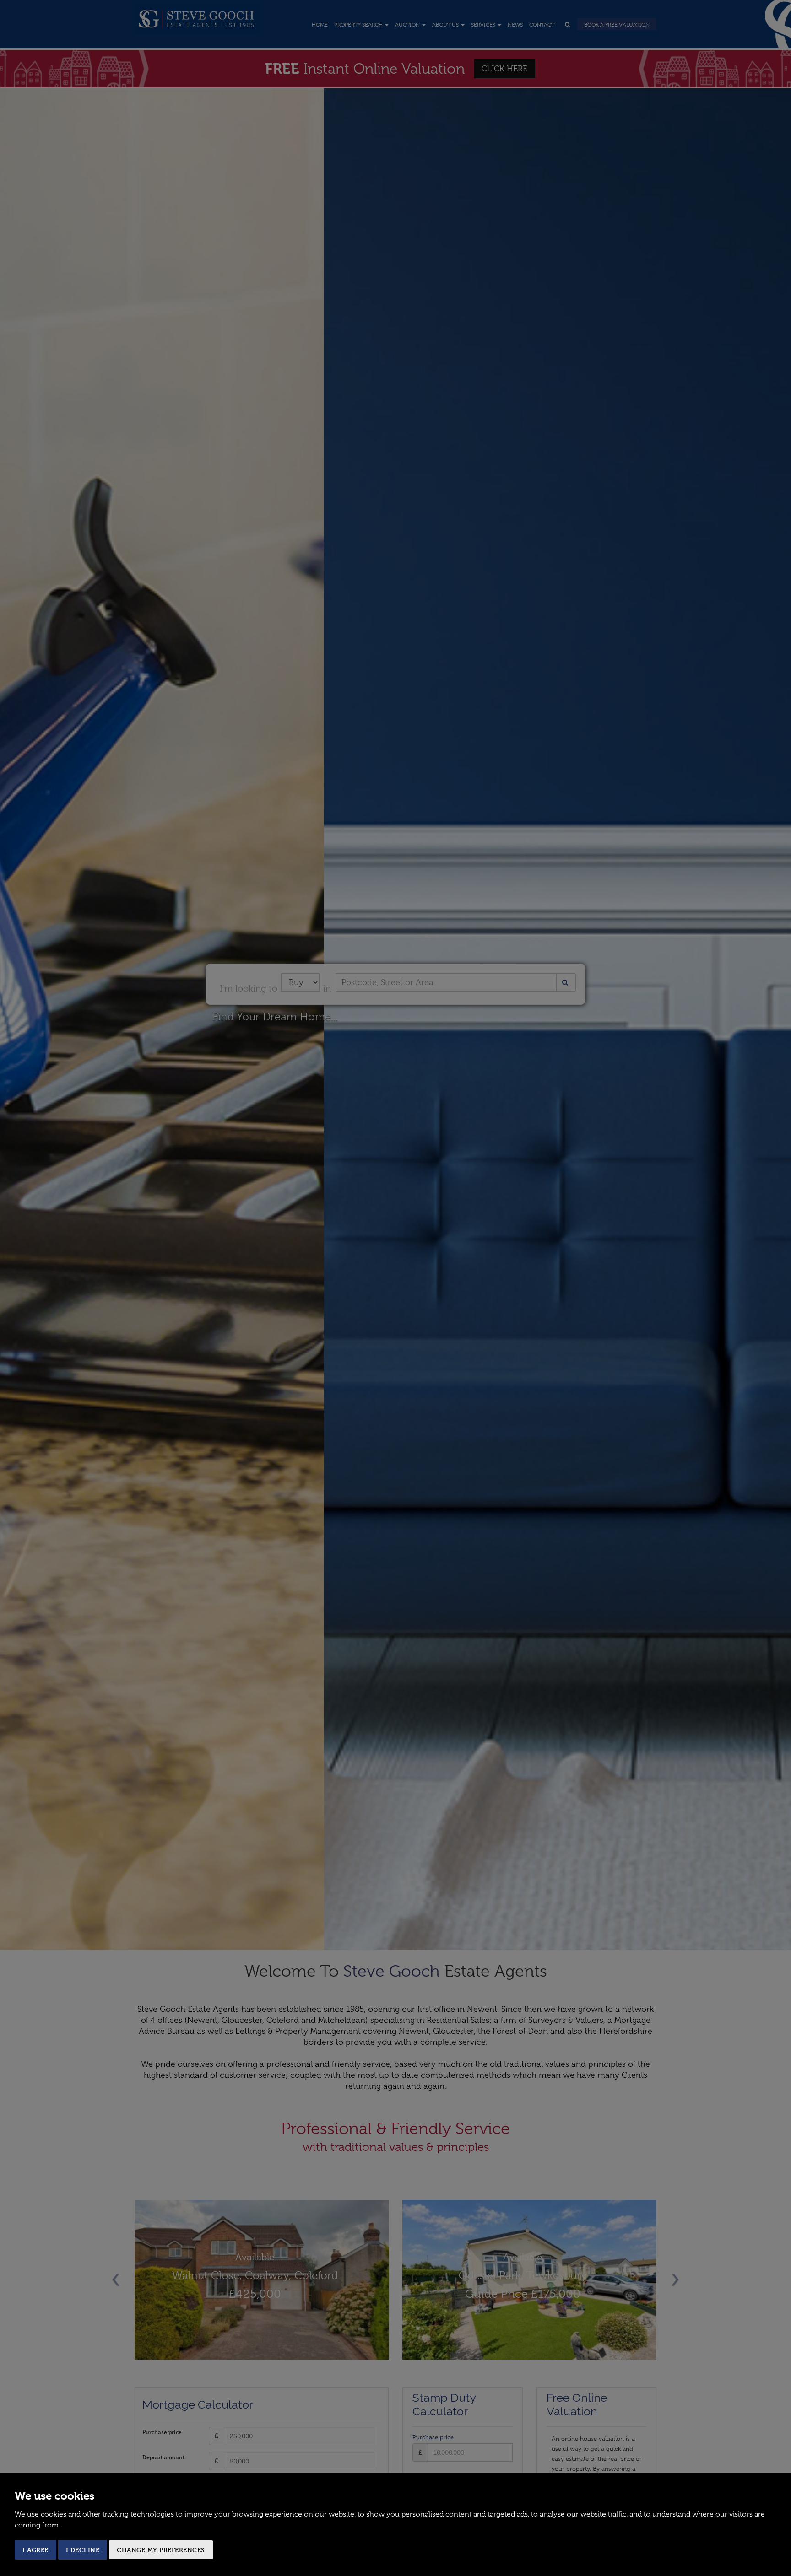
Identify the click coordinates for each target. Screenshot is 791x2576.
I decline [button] (83, 2550)
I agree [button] (35, 2550)
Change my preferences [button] (161, 2550)
